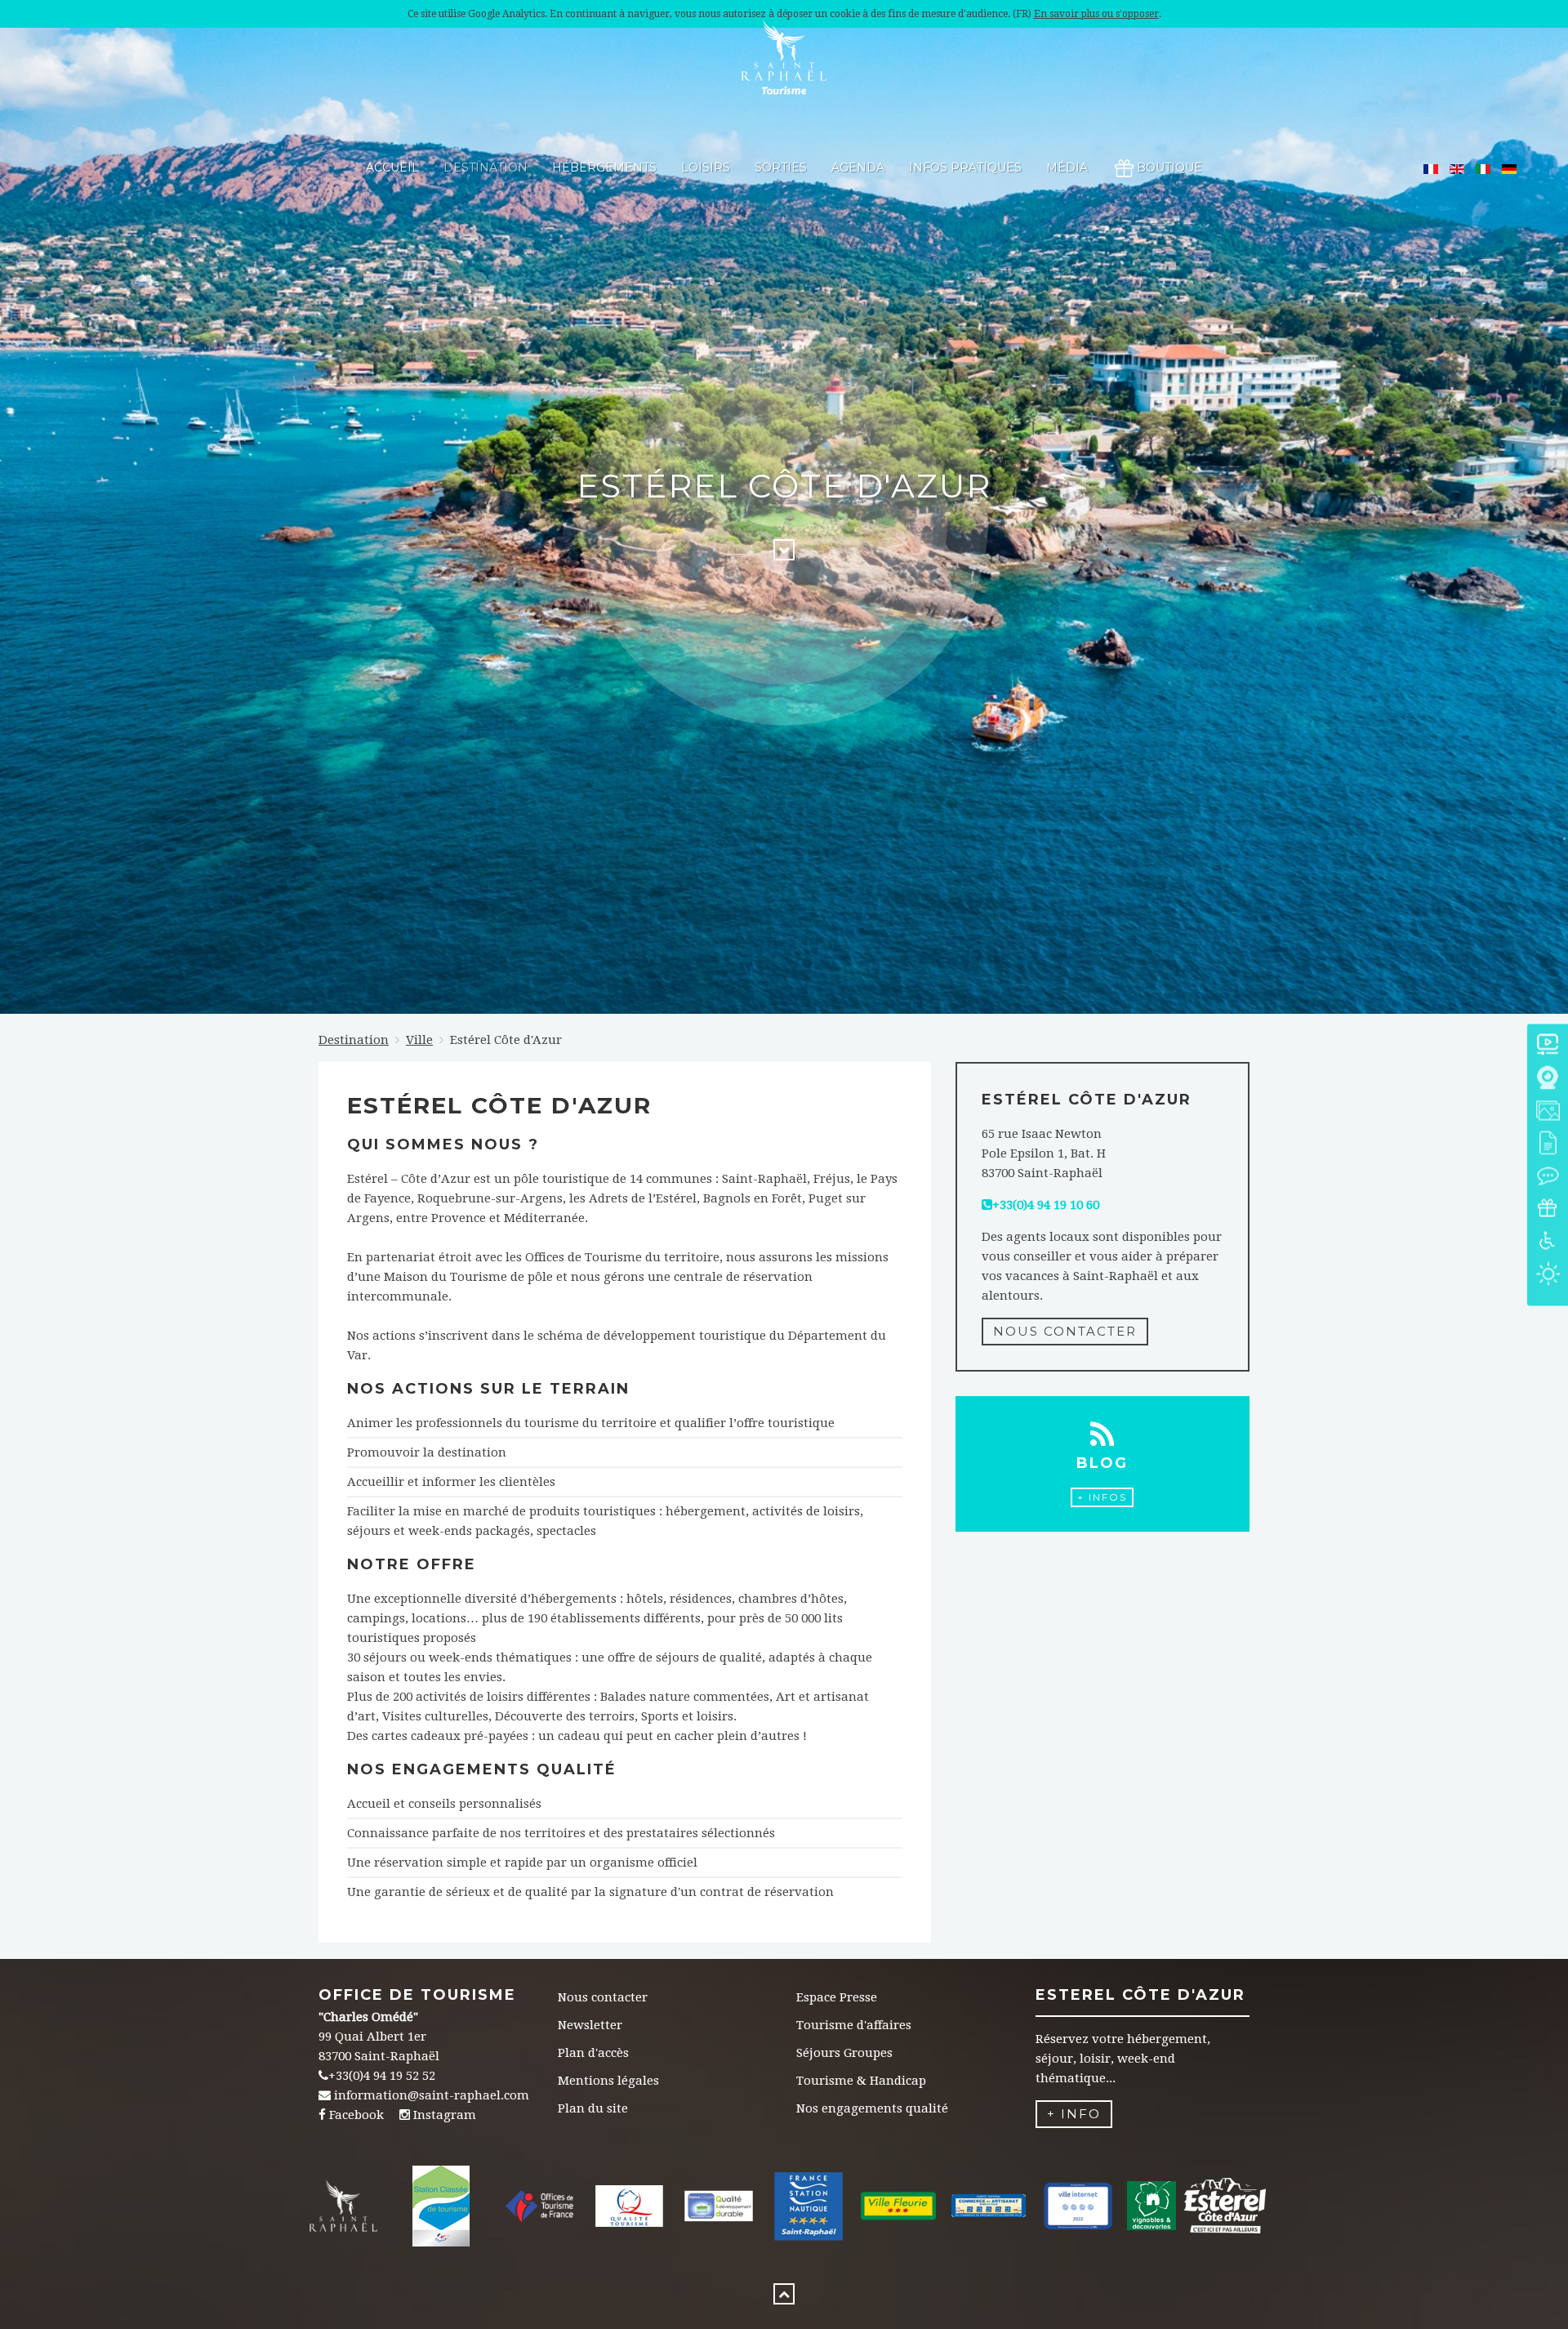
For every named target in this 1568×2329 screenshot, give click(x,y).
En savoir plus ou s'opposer (1096, 14)
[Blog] (1548, 1177)
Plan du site (593, 2108)
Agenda (858, 167)
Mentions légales (608, 2081)
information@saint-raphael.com (432, 2095)
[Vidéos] (1548, 1046)
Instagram (445, 2115)
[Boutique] (1548, 1209)
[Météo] (1548, 1275)
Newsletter (590, 2025)
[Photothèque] (1548, 1111)
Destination (486, 167)
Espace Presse (837, 1997)
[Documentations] (1548, 1144)
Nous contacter (1065, 1331)
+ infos (1102, 1497)
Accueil (392, 167)
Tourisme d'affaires (854, 2025)
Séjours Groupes (844, 2053)
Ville (419, 1040)
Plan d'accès (593, 2053)
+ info (1074, 2114)
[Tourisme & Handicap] (1548, 1242)
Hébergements (604, 167)
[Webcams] (1548, 1079)
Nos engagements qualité (872, 2108)
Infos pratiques (965, 167)
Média (1067, 167)
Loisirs (706, 167)
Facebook (356, 2115)
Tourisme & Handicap (861, 2081)
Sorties (781, 167)
